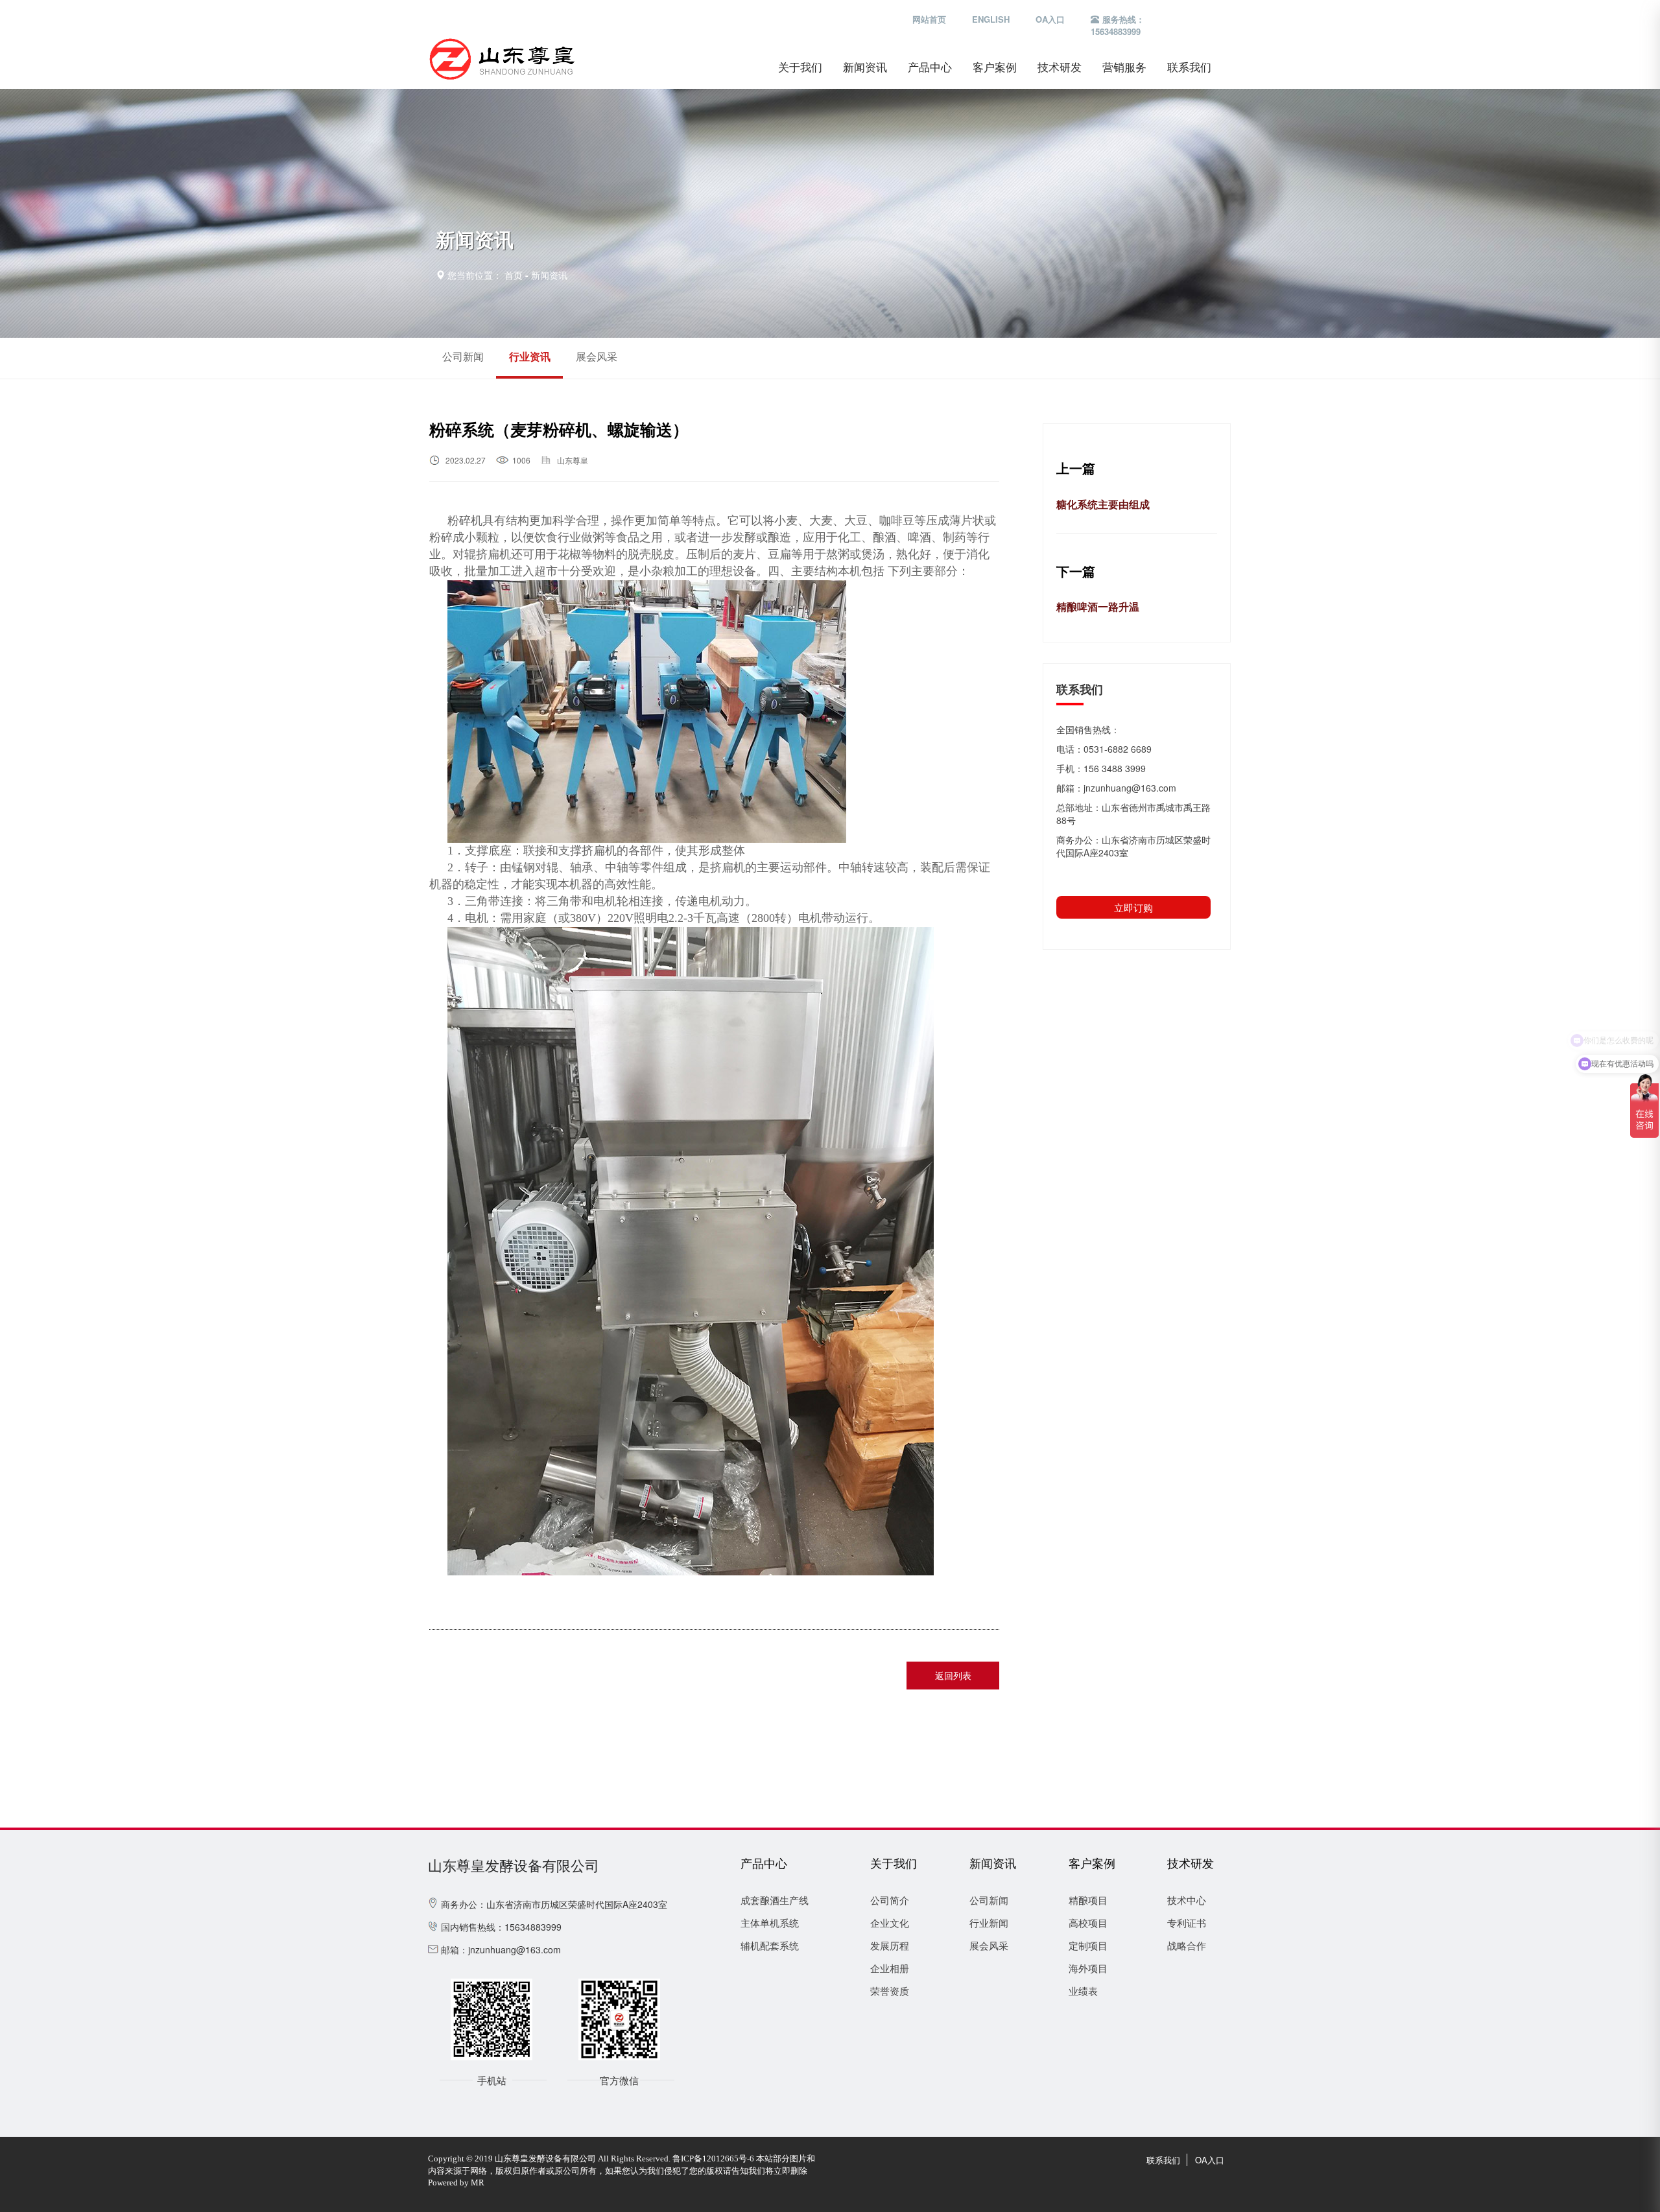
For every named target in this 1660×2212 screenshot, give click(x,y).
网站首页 (929, 19)
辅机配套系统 (770, 1945)
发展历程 (890, 1945)
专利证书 (1187, 1923)
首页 (514, 275)
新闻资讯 (865, 67)
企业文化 (890, 1923)
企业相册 (890, 1968)
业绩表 (1083, 1991)
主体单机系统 (770, 1923)
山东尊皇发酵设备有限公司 (514, 1866)
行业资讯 (530, 356)
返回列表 (953, 1675)
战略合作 (1187, 1945)
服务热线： (1118, 26)
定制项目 (1088, 1945)
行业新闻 (989, 1923)
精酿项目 (1088, 1900)
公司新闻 (463, 356)
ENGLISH (991, 19)
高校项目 (1088, 1923)
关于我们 (800, 67)
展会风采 (597, 356)
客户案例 (995, 67)
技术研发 (1060, 67)
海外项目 (1088, 1968)
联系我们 (1189, 67)
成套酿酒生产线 (775, 1900)
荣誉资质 (890, 1991)
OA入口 (1050, 19)
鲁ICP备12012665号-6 (713, 2159)
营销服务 (1124, 67)
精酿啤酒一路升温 (1098, 606)
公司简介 (890, 1900)
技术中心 (1187, 1900)
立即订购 (1133, 907)
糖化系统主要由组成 (1103, 504)
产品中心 (930, 67)
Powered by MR (456, 2183)
